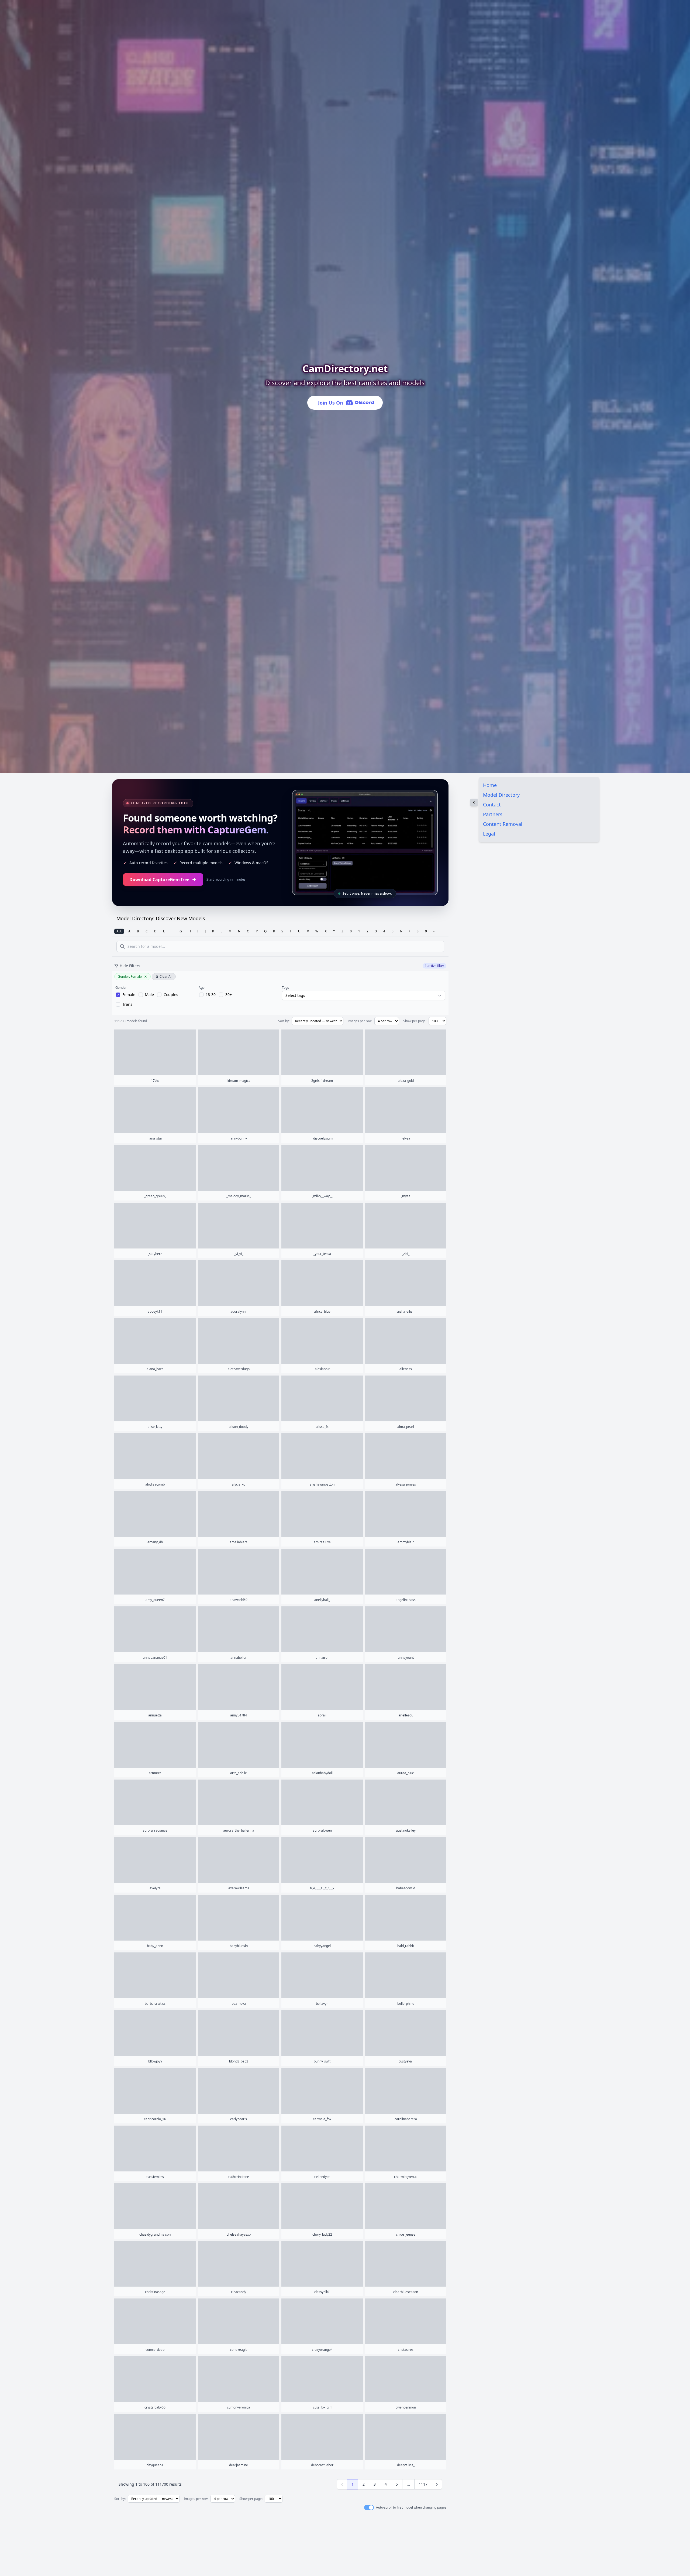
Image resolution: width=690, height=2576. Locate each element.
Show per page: (415, 1021)
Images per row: (360, 1021)
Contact (492, 805)
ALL (119, 931)
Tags (285, 988)
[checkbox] (126, 995)
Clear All (166, 976)
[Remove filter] (146, 977)
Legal (489, 834)
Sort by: (284, 1021)
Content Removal (503, 824)
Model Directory (501, 795)
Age (202, 988)
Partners (493, 814)
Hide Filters (130, 966)
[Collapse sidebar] (474, 802)
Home (490, 785)
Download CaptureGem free (159, 880)
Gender (121, 988)
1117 (423, 2484)
